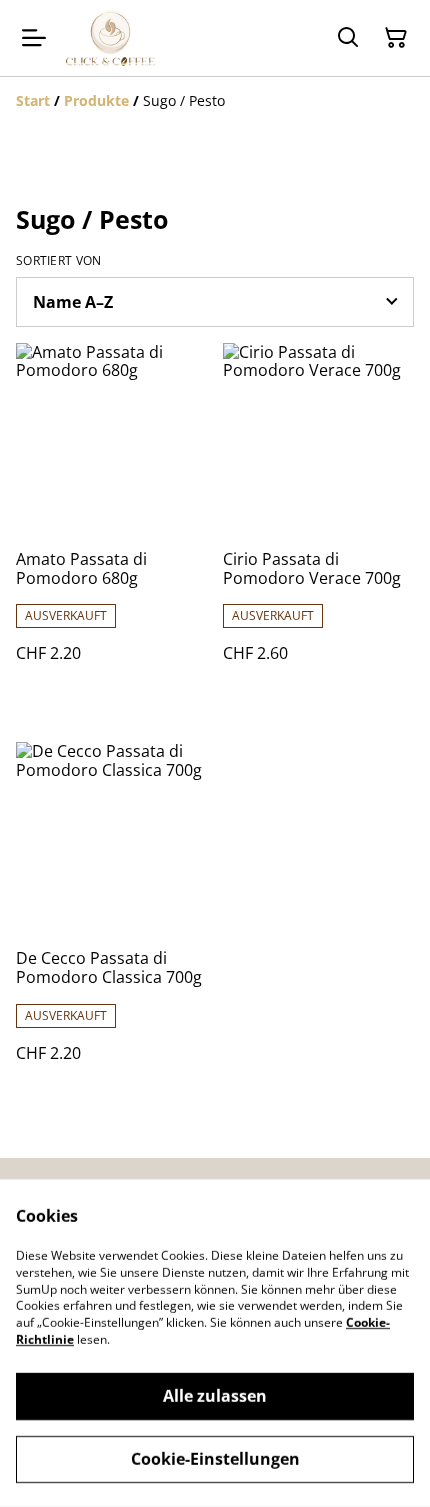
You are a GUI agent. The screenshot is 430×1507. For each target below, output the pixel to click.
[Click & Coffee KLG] (110, 38)
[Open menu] (34, 38)
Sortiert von (59, 261)
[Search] (348, 38)
